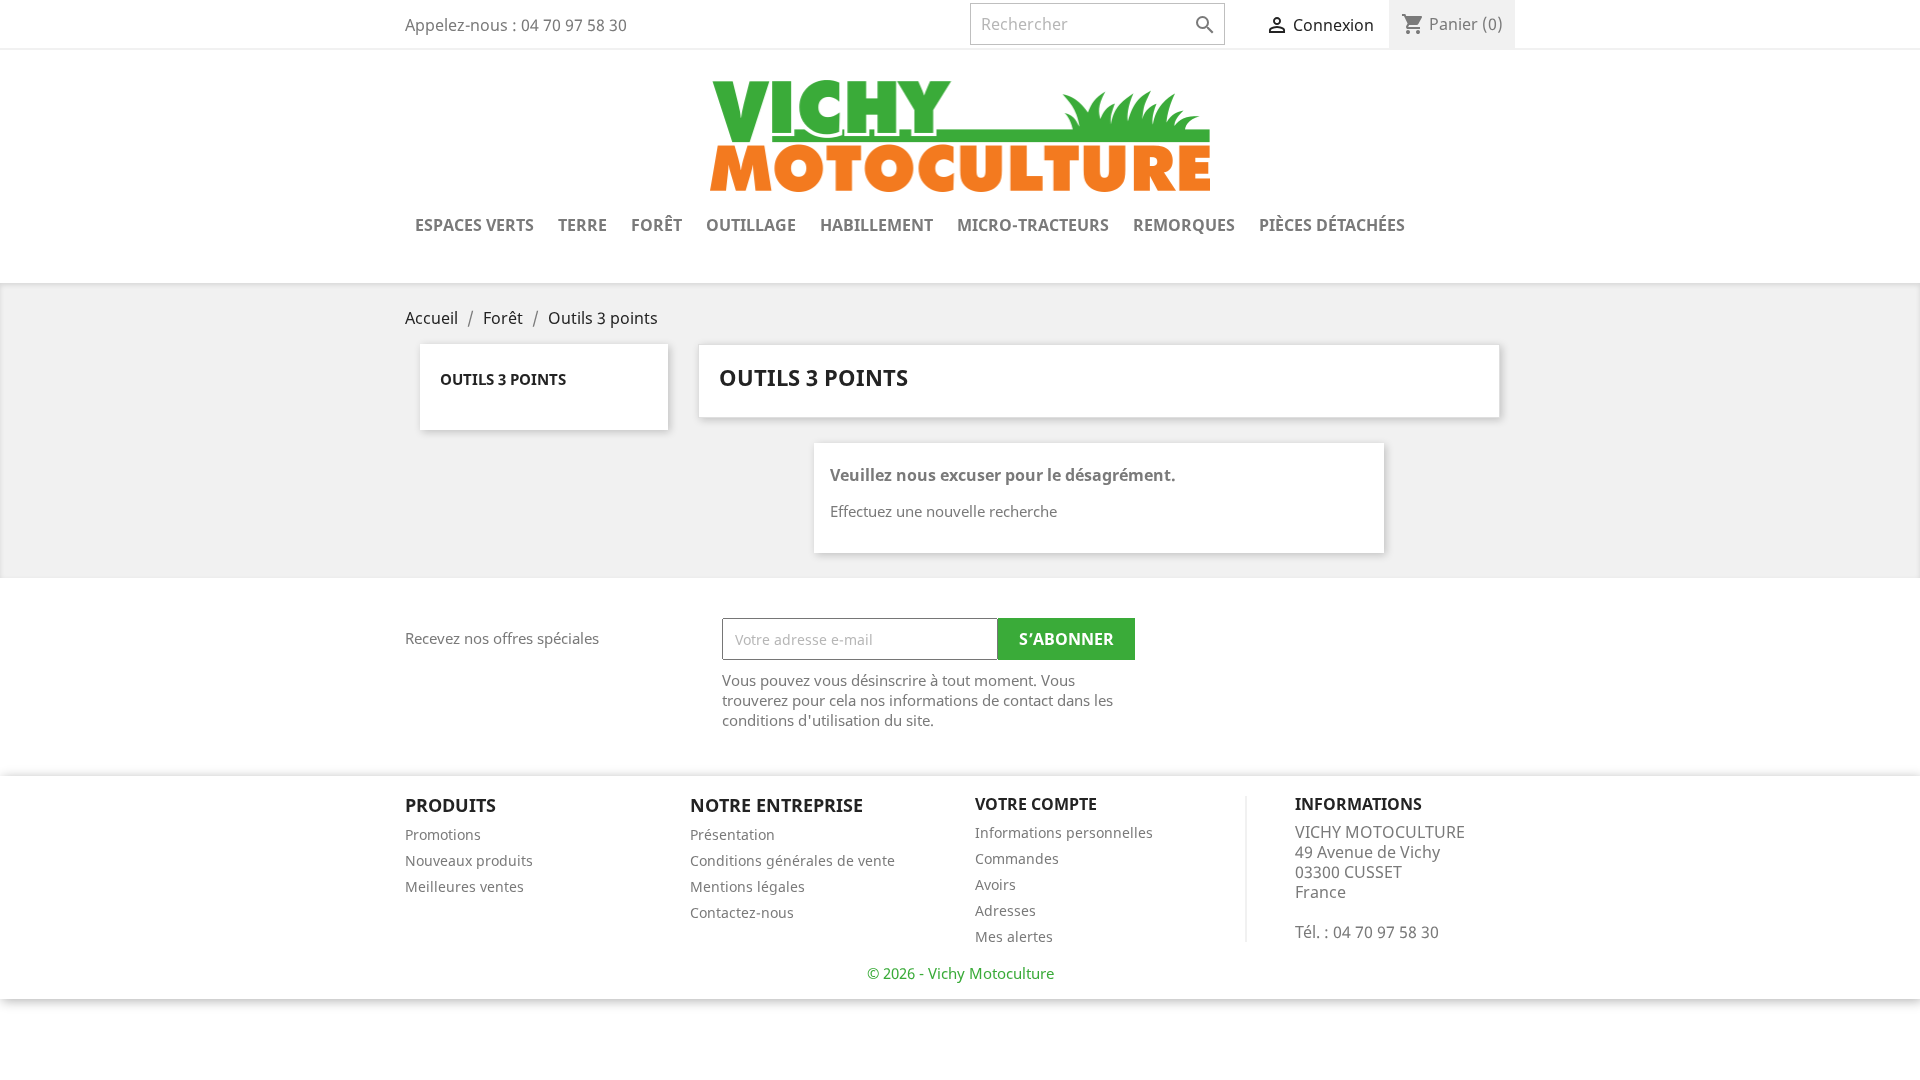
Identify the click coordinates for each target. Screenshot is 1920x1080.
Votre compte (1036, 804)
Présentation (732, 834)
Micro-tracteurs (1033, 225)
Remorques (1184, 225)
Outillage (751, 225)
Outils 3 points (503, 379)
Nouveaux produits (469, 860)
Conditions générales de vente (792, 860)
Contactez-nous (742, 912)
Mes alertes (1014, 936)
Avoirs (995, 884)
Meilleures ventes (464, 886)
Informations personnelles (1064, 832)
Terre (582, 225)
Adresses (1005, 910)
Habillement (876, 225)
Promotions (443, 834)
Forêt (656, 225)
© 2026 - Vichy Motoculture (960, 973)
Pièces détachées (1332, 225)
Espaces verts (474, 225)
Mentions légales (747, 886)
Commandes (1017, 858)
